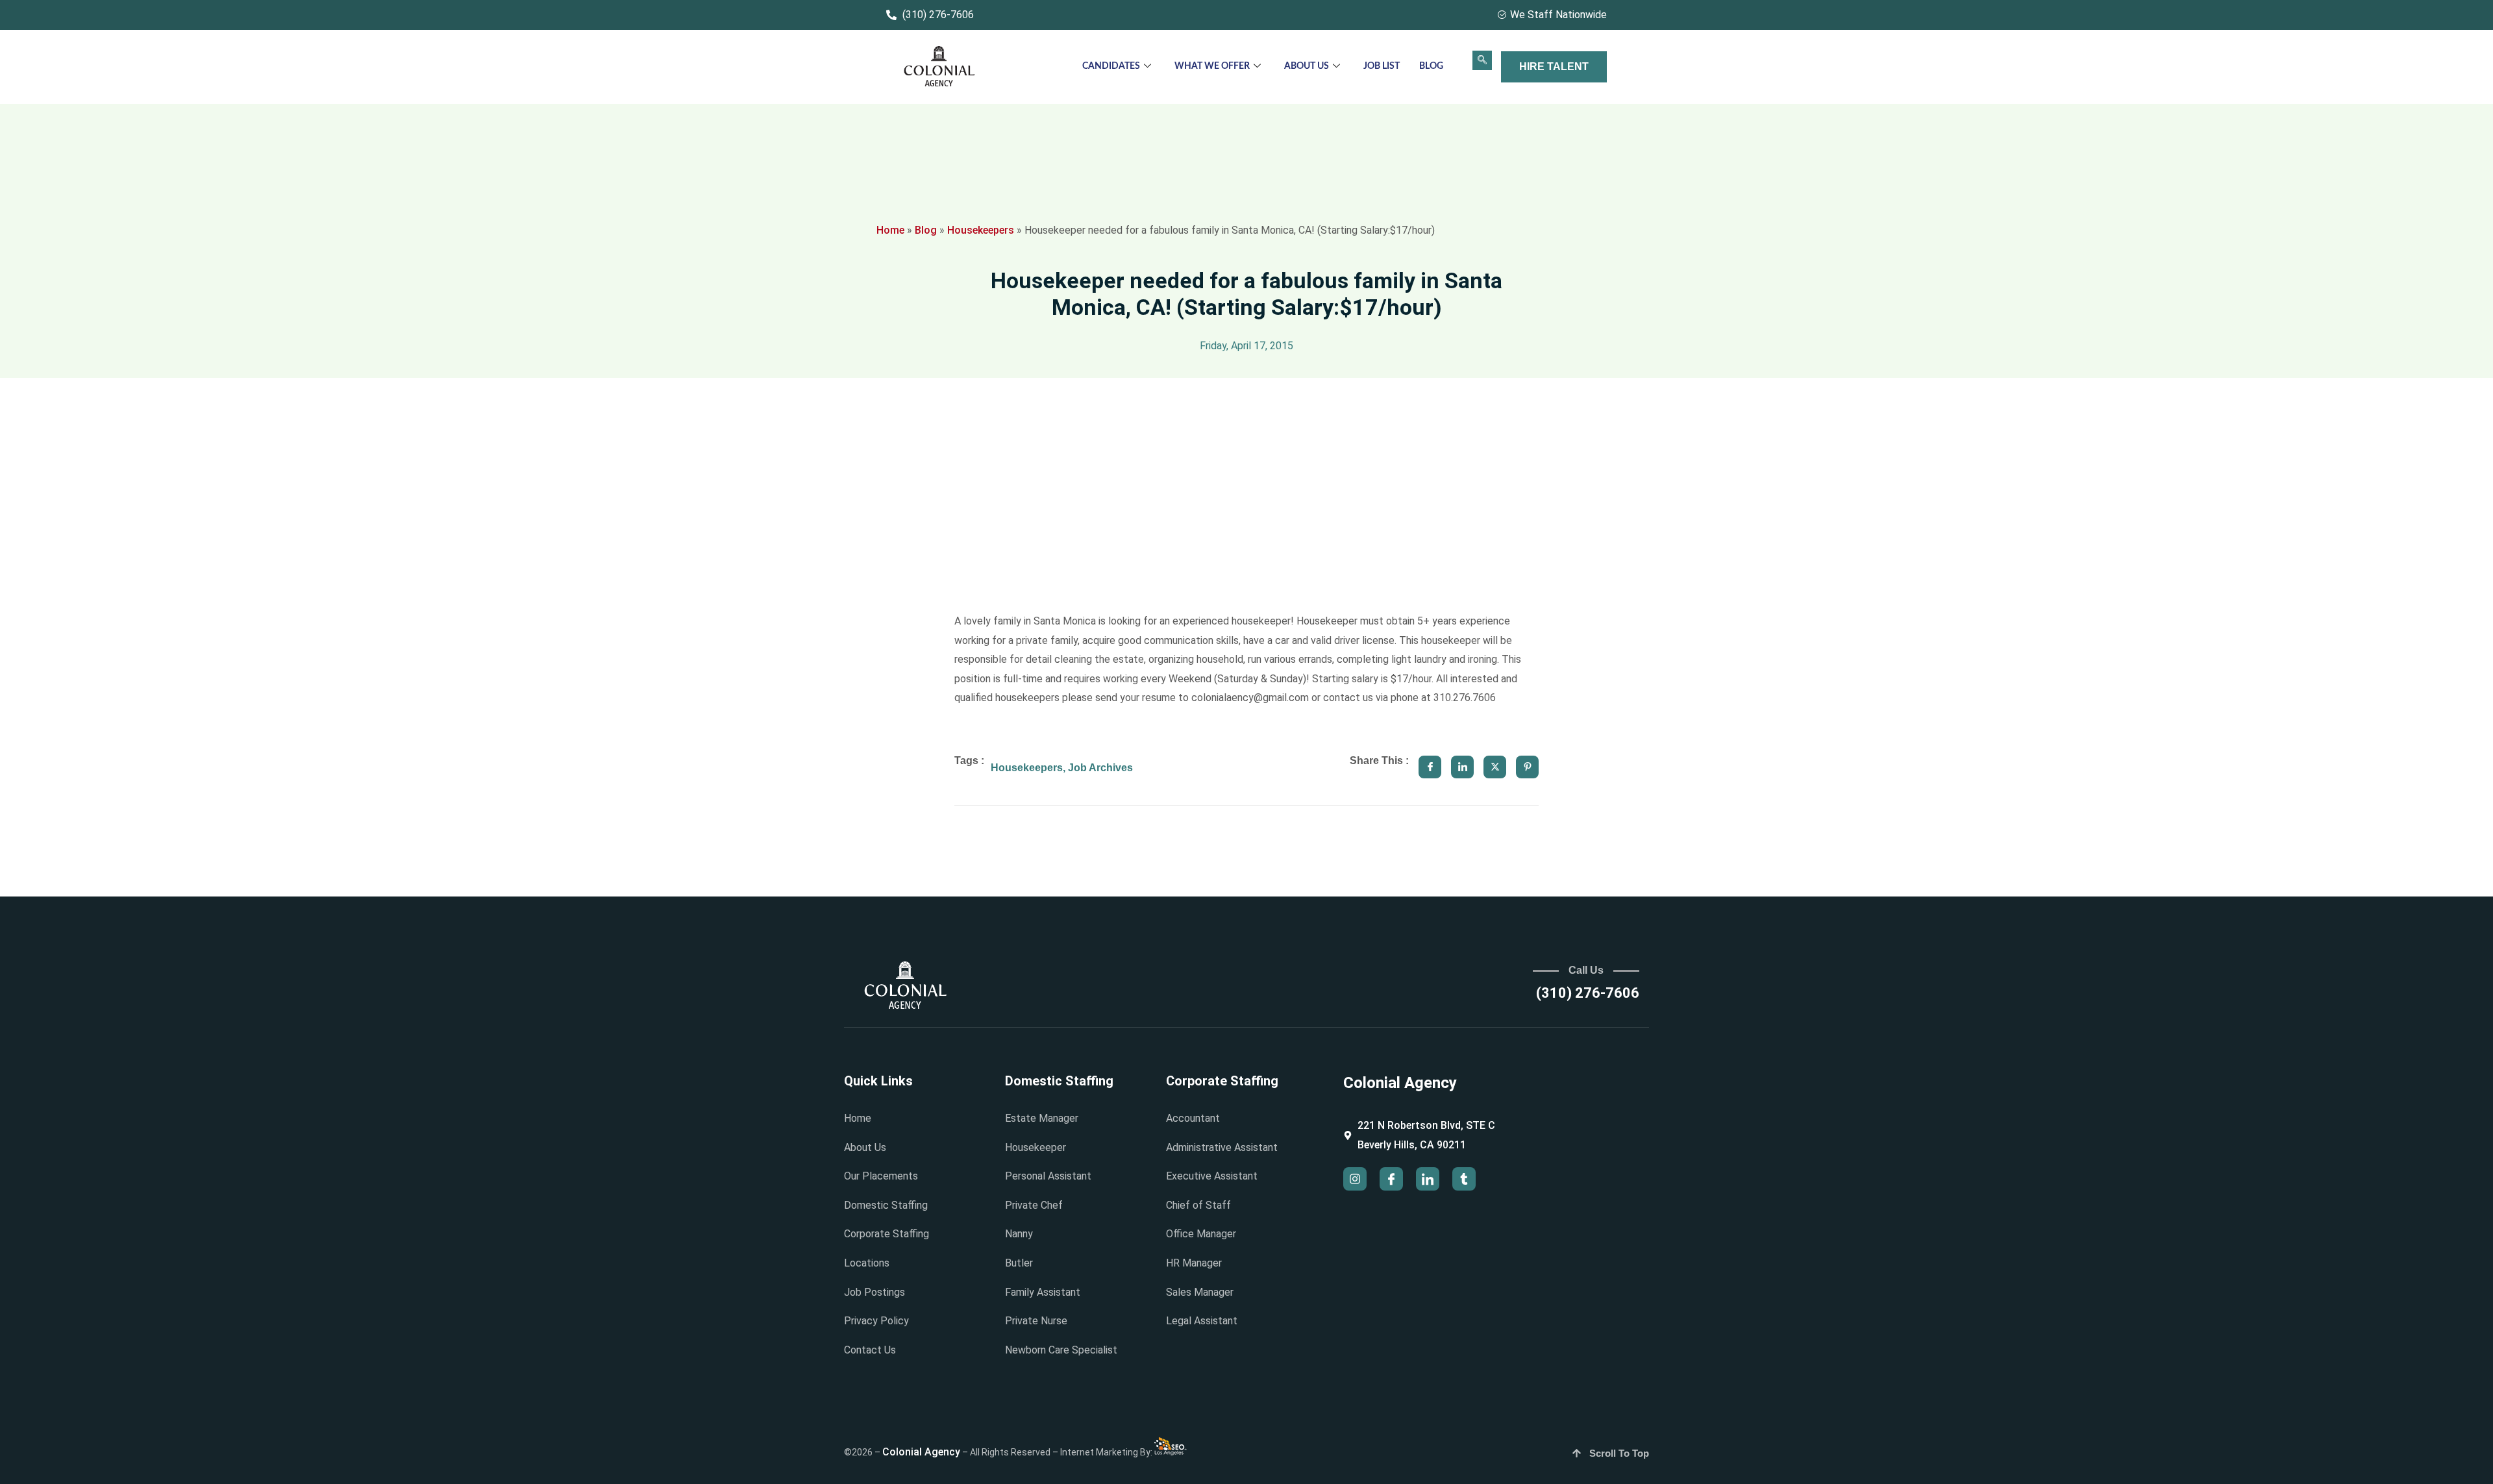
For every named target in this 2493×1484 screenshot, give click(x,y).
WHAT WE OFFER (1212, 66)
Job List (1382, 66)
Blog (1431, 66)
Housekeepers (981, 230)
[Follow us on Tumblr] (1464, 1179)
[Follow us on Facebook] (1391, 1179)
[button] (1482, 60)
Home (890, 230)
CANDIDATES (1111, 66)
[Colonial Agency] (939, 67)
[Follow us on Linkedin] (1428, 1179)
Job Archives (1100, 768)
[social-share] (1430, 767)
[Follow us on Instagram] (1355, 1179)
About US (1307, 66)
